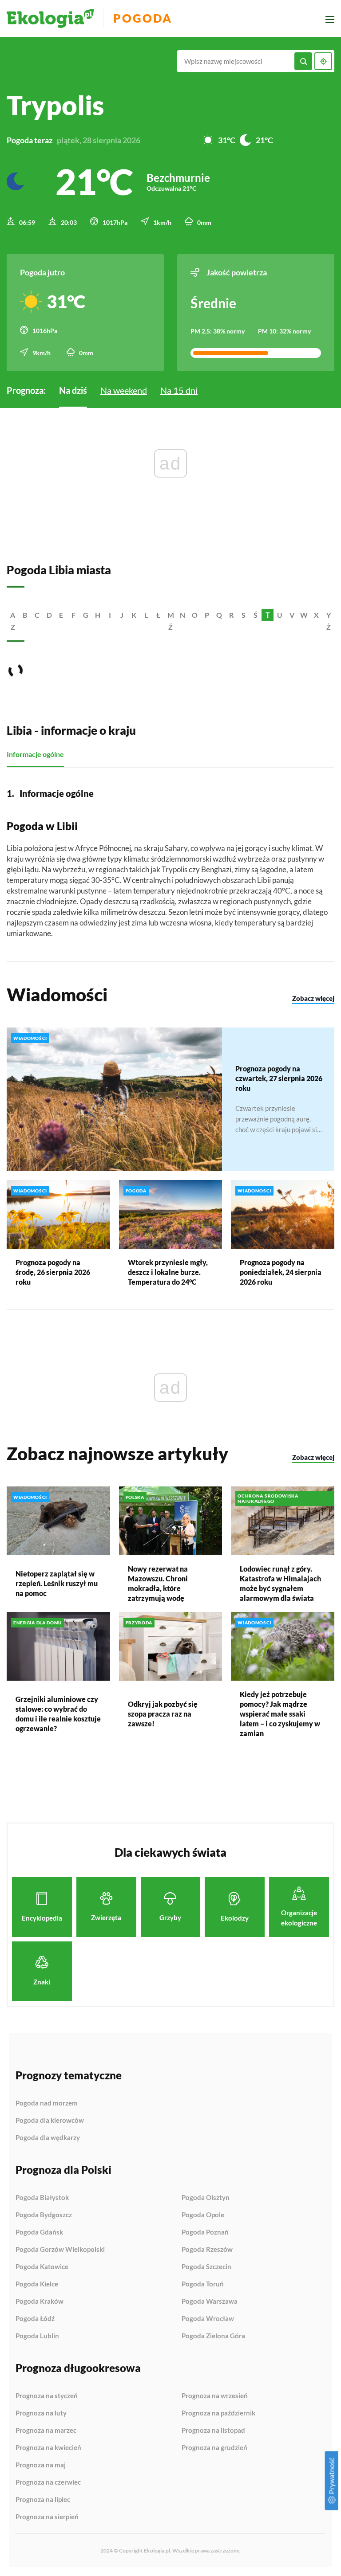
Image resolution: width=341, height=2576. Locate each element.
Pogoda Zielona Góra (213, 2336)
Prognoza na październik (218, 2413)
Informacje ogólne (35, 754)
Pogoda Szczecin (206, 2267)
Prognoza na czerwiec (48, 2482)
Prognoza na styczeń (47, 2396)
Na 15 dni (179, 390)
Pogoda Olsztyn (206, 2198)
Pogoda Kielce (37, 2284)
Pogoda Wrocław (208, 2319)
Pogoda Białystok (42, 2198)
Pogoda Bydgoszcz (44, 2215)
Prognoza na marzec (46, 2431)
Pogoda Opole (203, 2215)
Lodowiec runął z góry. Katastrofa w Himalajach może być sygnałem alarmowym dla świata (280, 1583)
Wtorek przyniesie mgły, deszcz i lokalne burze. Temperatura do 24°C (168, 1272)
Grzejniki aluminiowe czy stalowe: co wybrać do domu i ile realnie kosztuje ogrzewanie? (58, 1714)
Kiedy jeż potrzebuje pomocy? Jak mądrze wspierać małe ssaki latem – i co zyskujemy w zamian (280, 1714)
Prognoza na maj (41, 2465)
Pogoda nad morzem (47, 2103)
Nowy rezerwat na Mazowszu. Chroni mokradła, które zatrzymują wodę (158, 1583)
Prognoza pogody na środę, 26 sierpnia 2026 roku (53, 1272)
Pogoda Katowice (42, 2267)
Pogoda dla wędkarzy (48, 2138)
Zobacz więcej (313, 998)
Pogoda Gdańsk (39, 2232)
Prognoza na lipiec (43, 2500)
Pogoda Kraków (40, 2302)
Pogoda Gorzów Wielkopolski (60, 2250)
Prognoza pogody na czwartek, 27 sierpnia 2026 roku (279, 1078)
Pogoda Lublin (37, 2336)
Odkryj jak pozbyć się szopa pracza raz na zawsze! (163, 1714)
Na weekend (124, 390)
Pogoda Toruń (203, 2284)
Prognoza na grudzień (214, 2448)
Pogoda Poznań (205, 2232)
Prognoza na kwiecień (48, 2448)
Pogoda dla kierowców (50, 2121)
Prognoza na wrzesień (215, 2396)
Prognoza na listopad (213, 2431)
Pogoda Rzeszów (207, 2250)
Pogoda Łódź (35, 2319)
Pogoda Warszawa (210, 2302)
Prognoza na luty (41, 2413)
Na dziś (73, 390)
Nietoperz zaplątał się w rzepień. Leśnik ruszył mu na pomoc (57, 1583)
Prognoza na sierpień (47, 2517)
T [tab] (268, 615)
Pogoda (143, 18)
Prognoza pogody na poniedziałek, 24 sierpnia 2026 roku (281, 1272)
